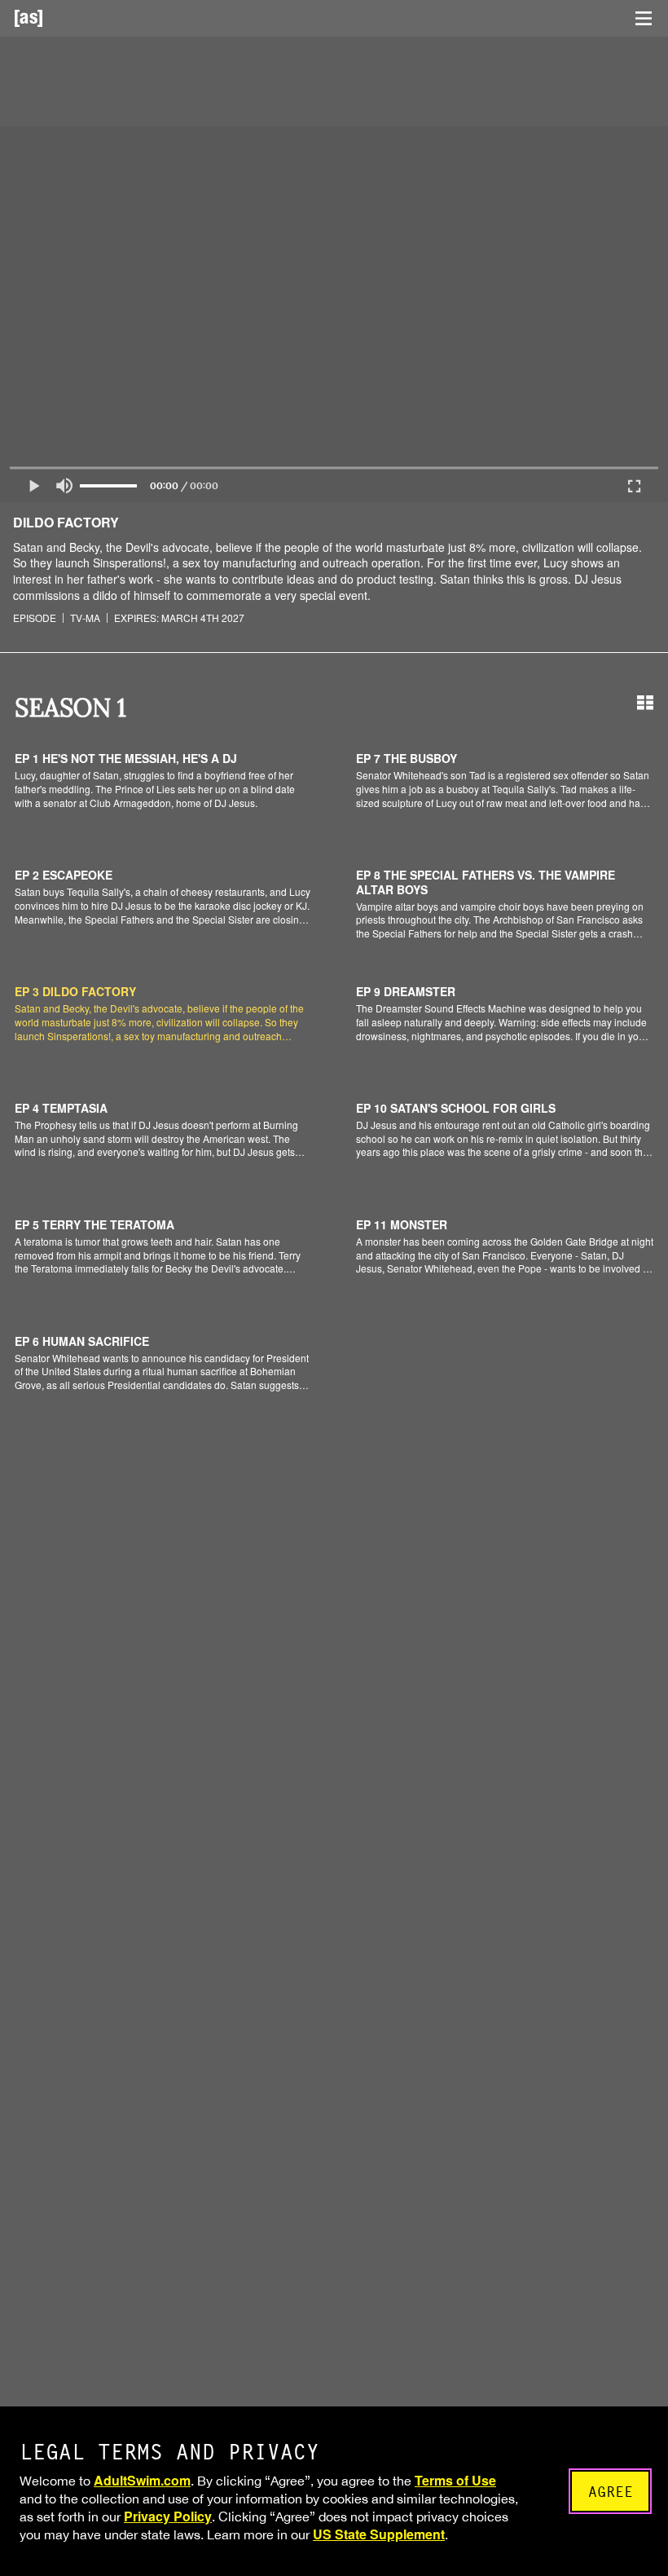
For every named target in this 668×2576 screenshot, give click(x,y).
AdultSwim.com (142, 2480)
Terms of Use (455, 2480)
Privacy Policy (168, 2516)
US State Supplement (379, 2534)
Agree (611, 2492)
